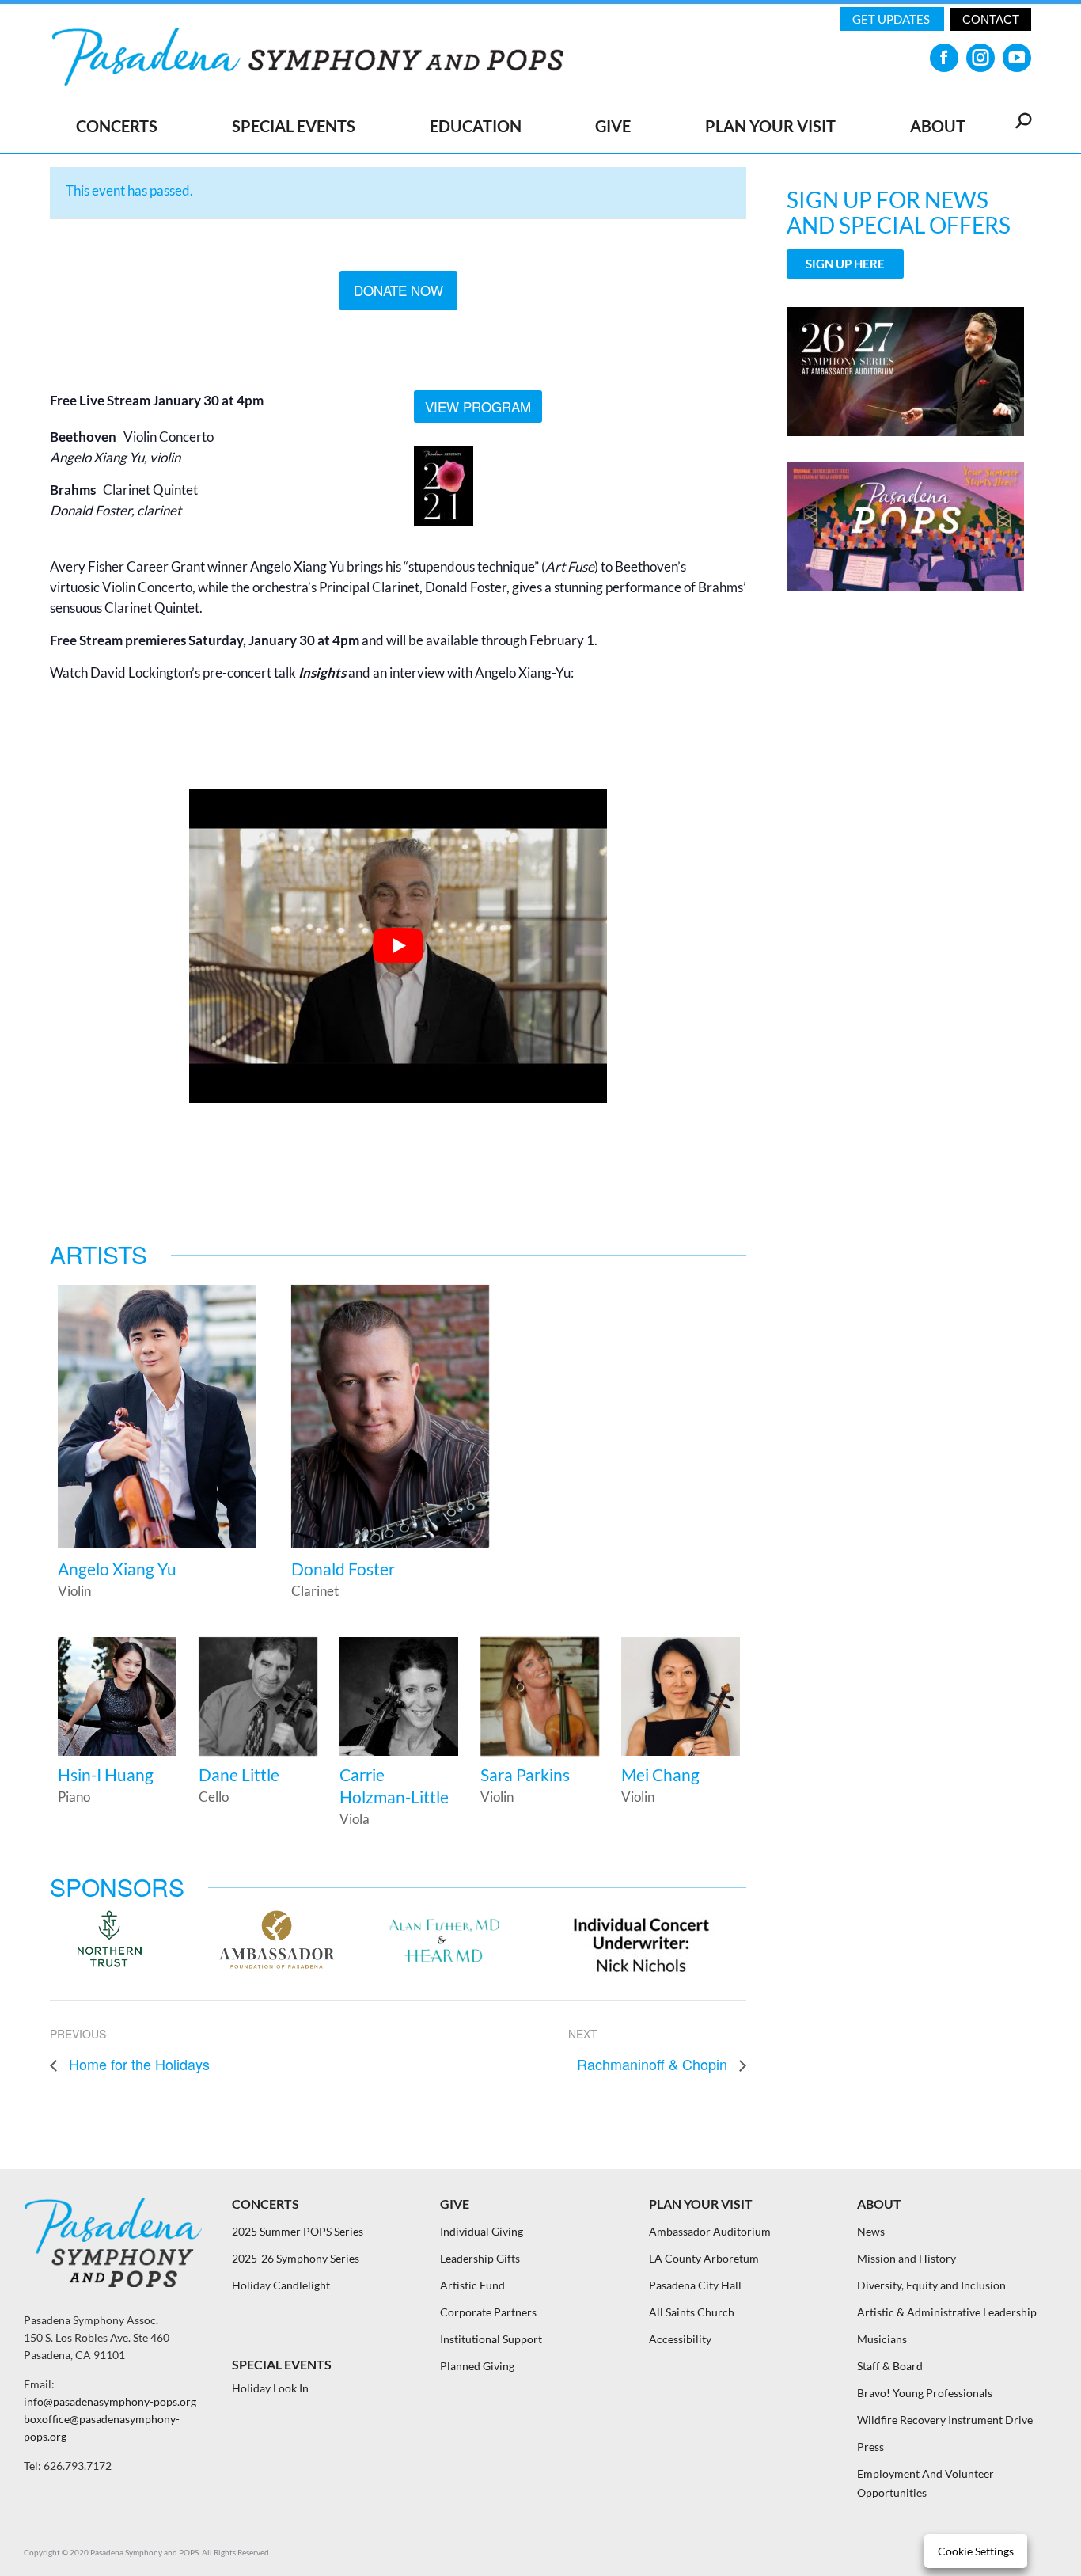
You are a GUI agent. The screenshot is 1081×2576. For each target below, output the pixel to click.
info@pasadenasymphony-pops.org (110, 2401)
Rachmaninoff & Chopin (654, 2064)
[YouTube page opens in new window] (1017, 58)
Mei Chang (660, 1774)
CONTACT (991, 19)
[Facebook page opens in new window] (944, 58)
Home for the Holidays (137, 2064)
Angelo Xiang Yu (117, 1569)
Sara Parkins (525, 1774)
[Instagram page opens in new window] (980, 58)
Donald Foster (343, 1569)
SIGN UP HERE (845, 264)
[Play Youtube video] (398, 946)
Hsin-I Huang (106, 1774)
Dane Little (239, 1774)
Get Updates (892, 19)
